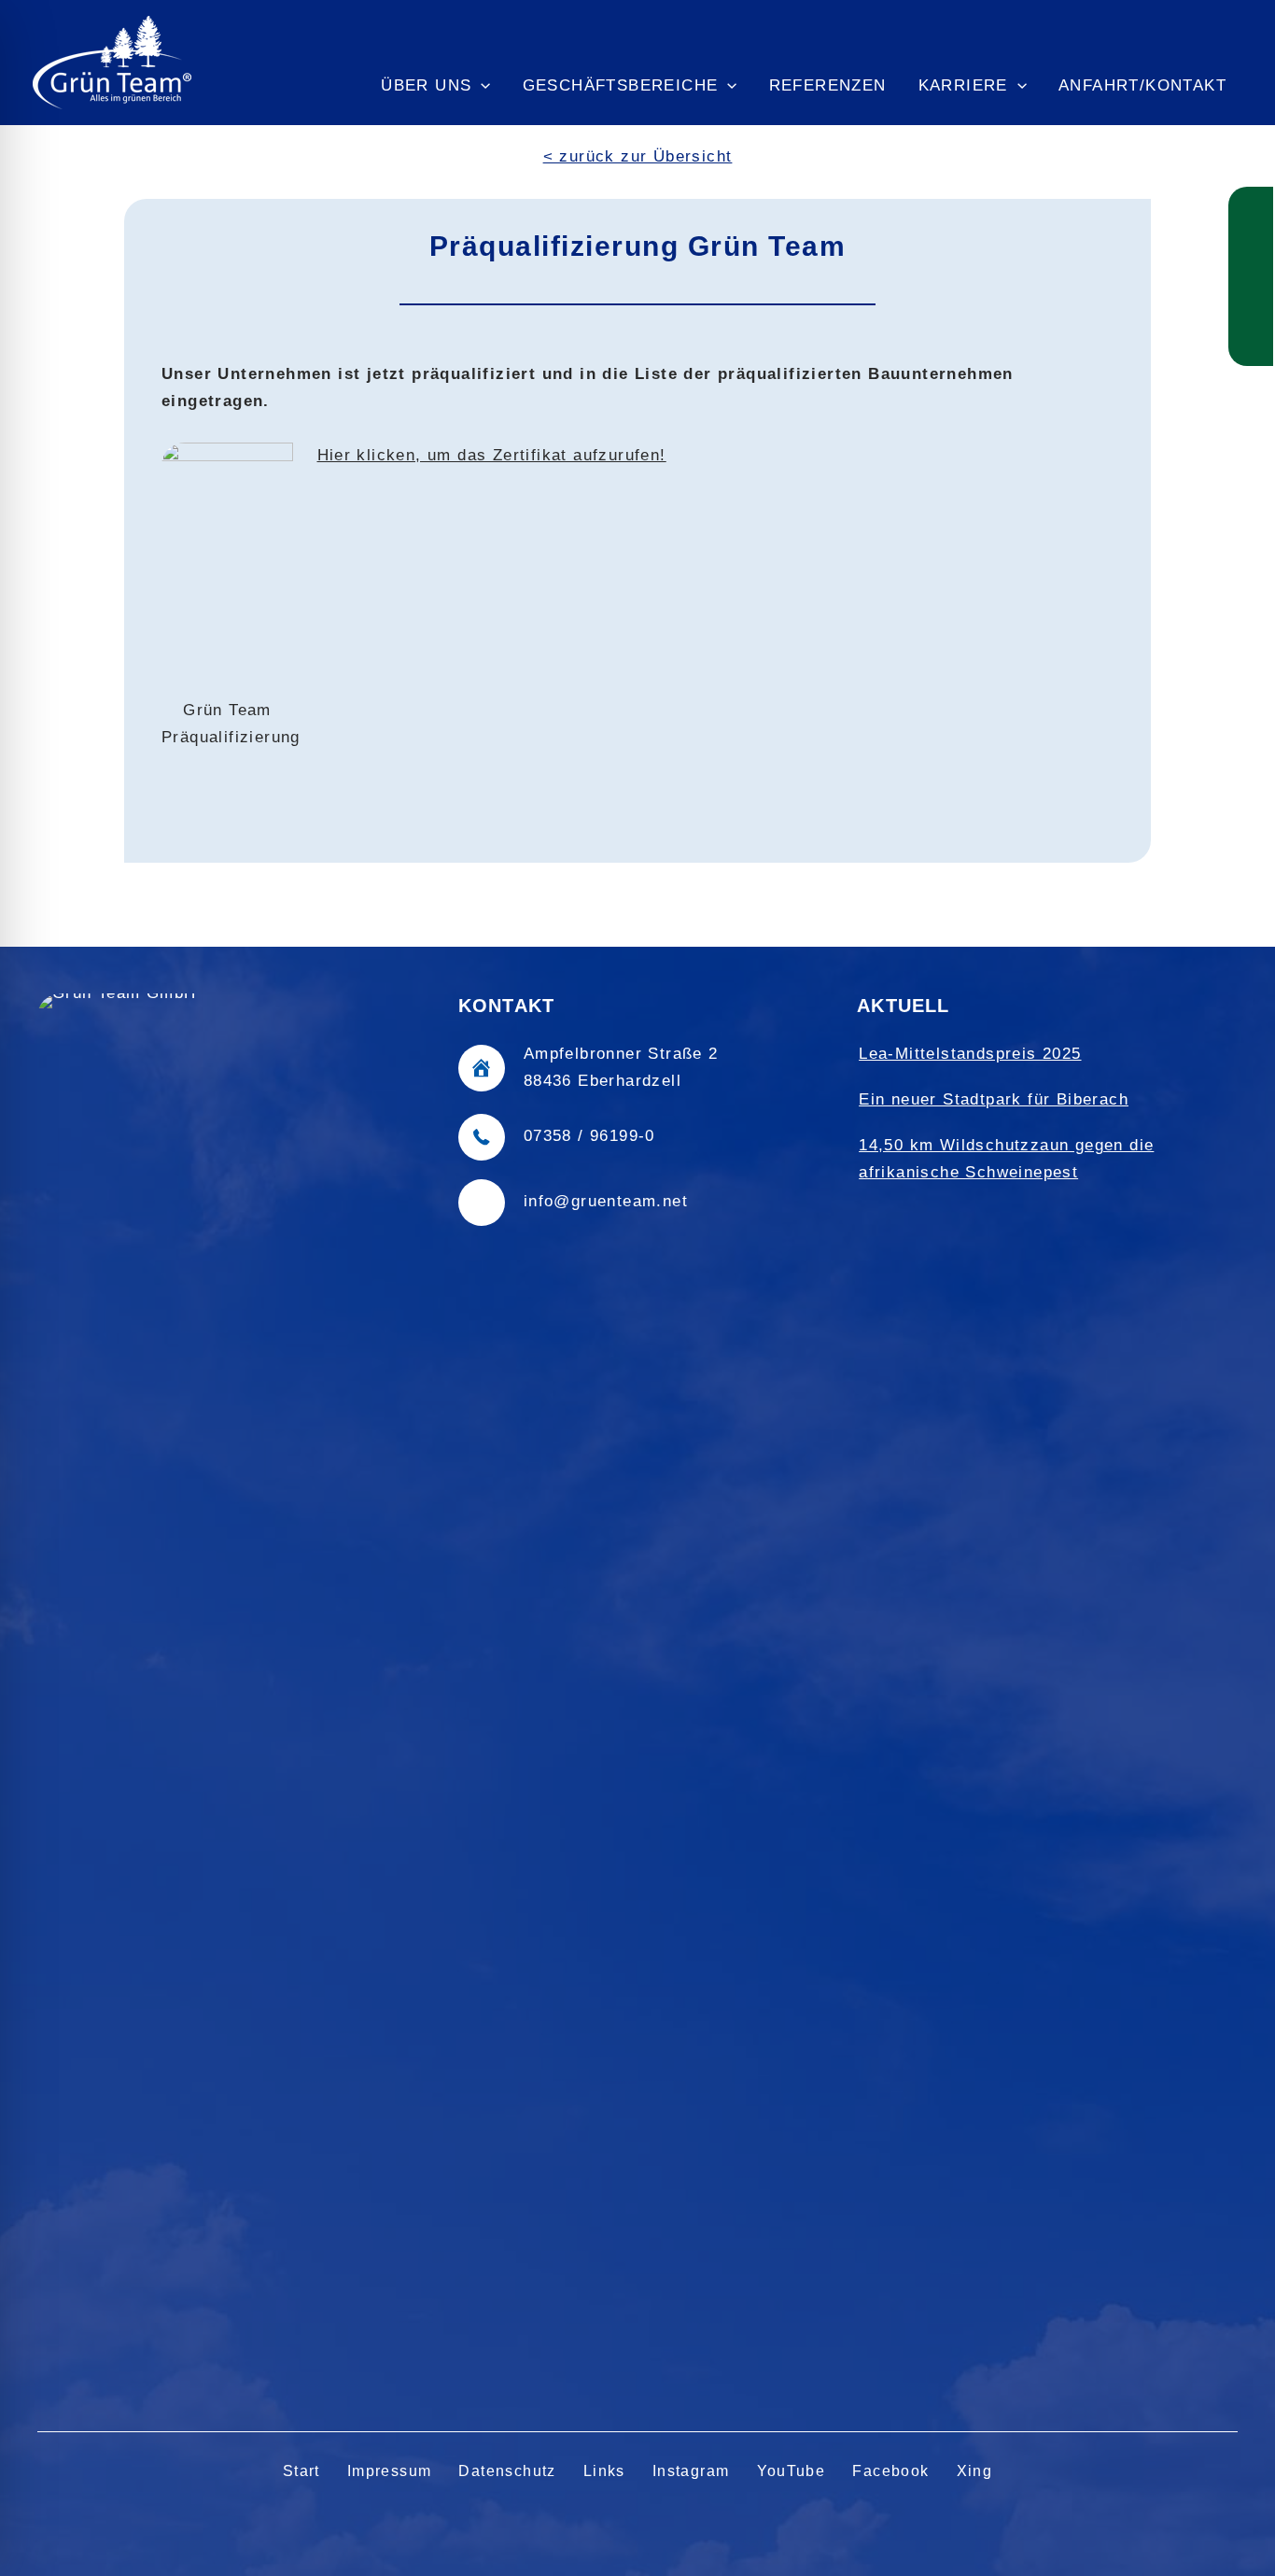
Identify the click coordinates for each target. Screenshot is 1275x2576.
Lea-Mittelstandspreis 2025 (970, 1054)
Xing (975, 2471)
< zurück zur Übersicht (638, 156)
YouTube (792, 2471)
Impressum (390, 2471)
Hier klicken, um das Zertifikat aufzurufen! (492, 455)
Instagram (691, 2471)
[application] (481, 86)
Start (301, 2471)
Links (604, 2471)
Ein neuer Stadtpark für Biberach (994, 1099)
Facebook (890, 2471)
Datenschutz (507, 2471)
